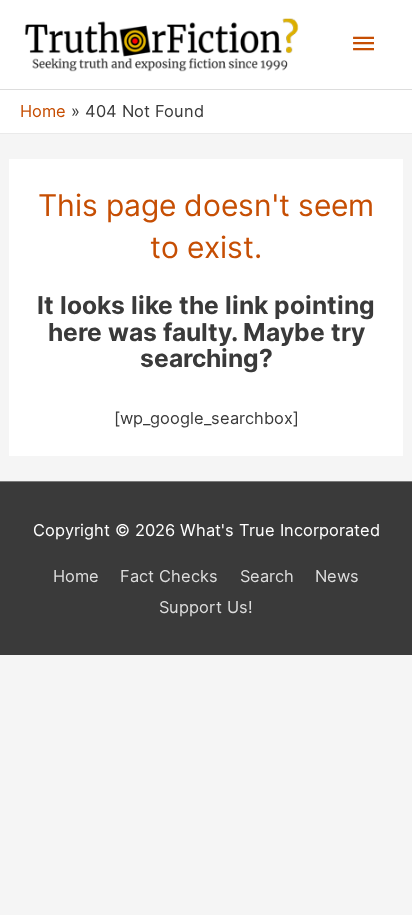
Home (76, 576)
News (337, 576)
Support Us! (206, 607)
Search (267, 576)
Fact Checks (169, 576)
